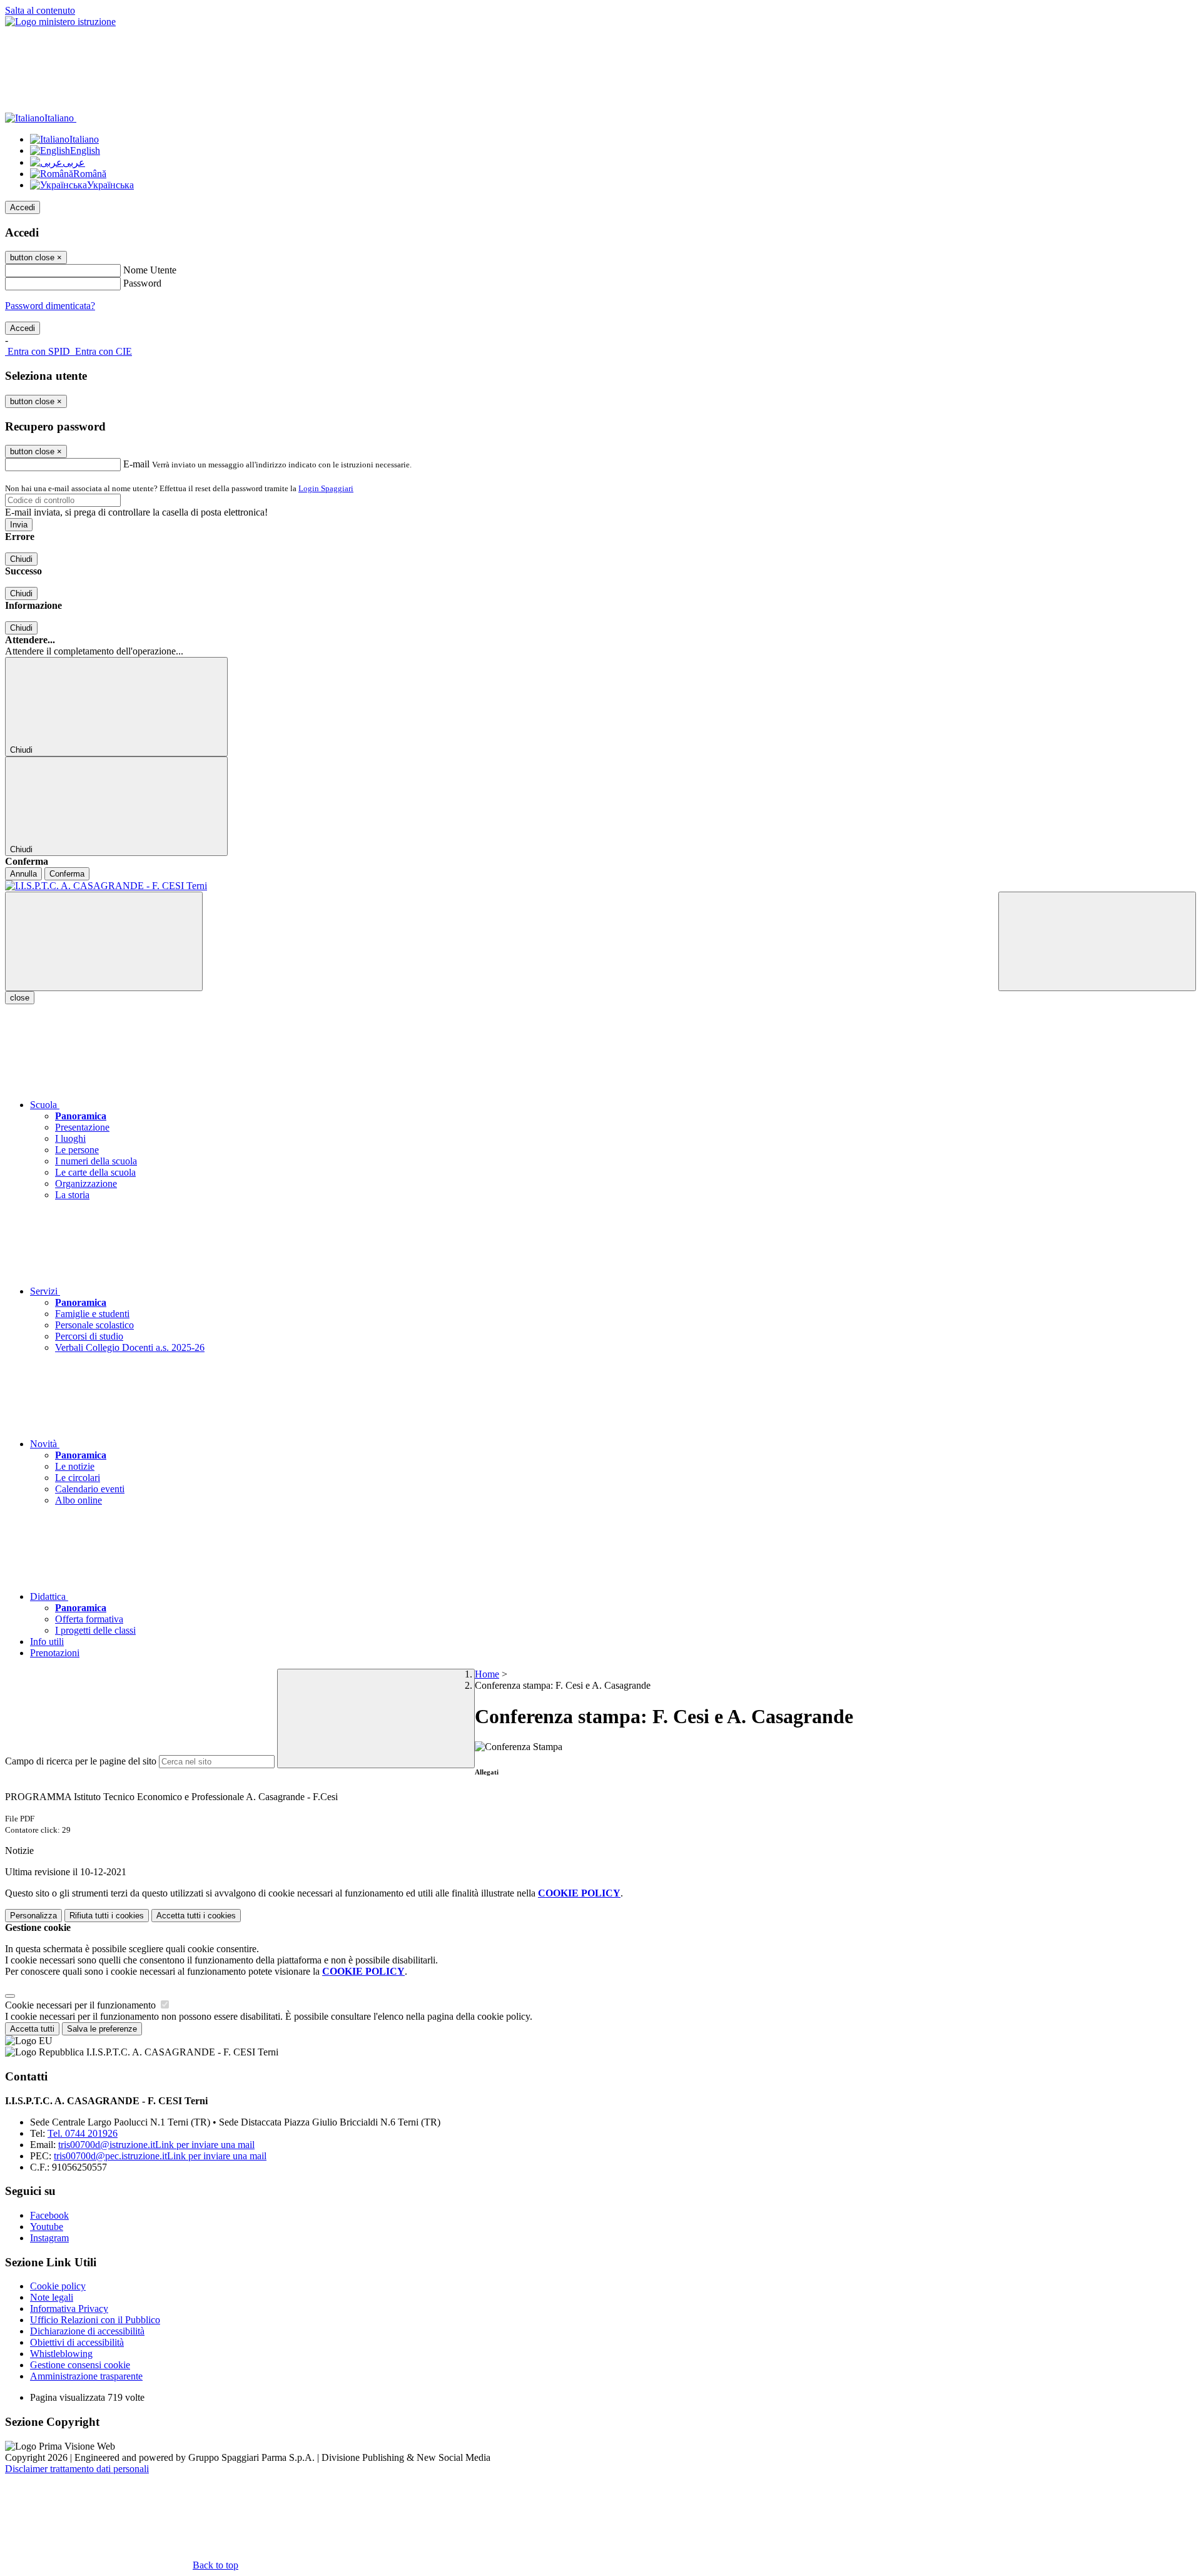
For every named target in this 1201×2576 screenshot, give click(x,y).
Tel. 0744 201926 (83, 2133)
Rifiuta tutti (107, 1916)
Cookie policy (58, 2286)
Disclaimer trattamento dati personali (77, 2469)
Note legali (52, 2297)
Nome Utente (150, 270)
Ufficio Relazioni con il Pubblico (95, 2320)
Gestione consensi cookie (80, 2365)
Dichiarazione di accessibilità (87, 2331)
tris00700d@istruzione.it (156, 2145)
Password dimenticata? (50, 306)
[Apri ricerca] (1097, 941)
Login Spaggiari (326, 488)
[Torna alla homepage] (600, 886)
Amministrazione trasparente (86, 2376)
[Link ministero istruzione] (60, 22)
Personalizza (33, 1916)
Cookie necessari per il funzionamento (82, 2005)
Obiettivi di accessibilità (77, 2342)
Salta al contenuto (40, 10)
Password (142, 283)
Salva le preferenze (102, 2029)
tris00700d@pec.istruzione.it (160, 2156)
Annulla (23, 874)
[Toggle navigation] (104, 941)
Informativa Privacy (69, 2309)
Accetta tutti (196, 1916)
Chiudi (21, 559)
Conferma (67, 874)
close (20, 998)
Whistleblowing (61, 2354)
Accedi (23, 207)
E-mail (136, 464)
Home (487, 1674)
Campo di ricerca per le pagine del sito (81, 1761)
